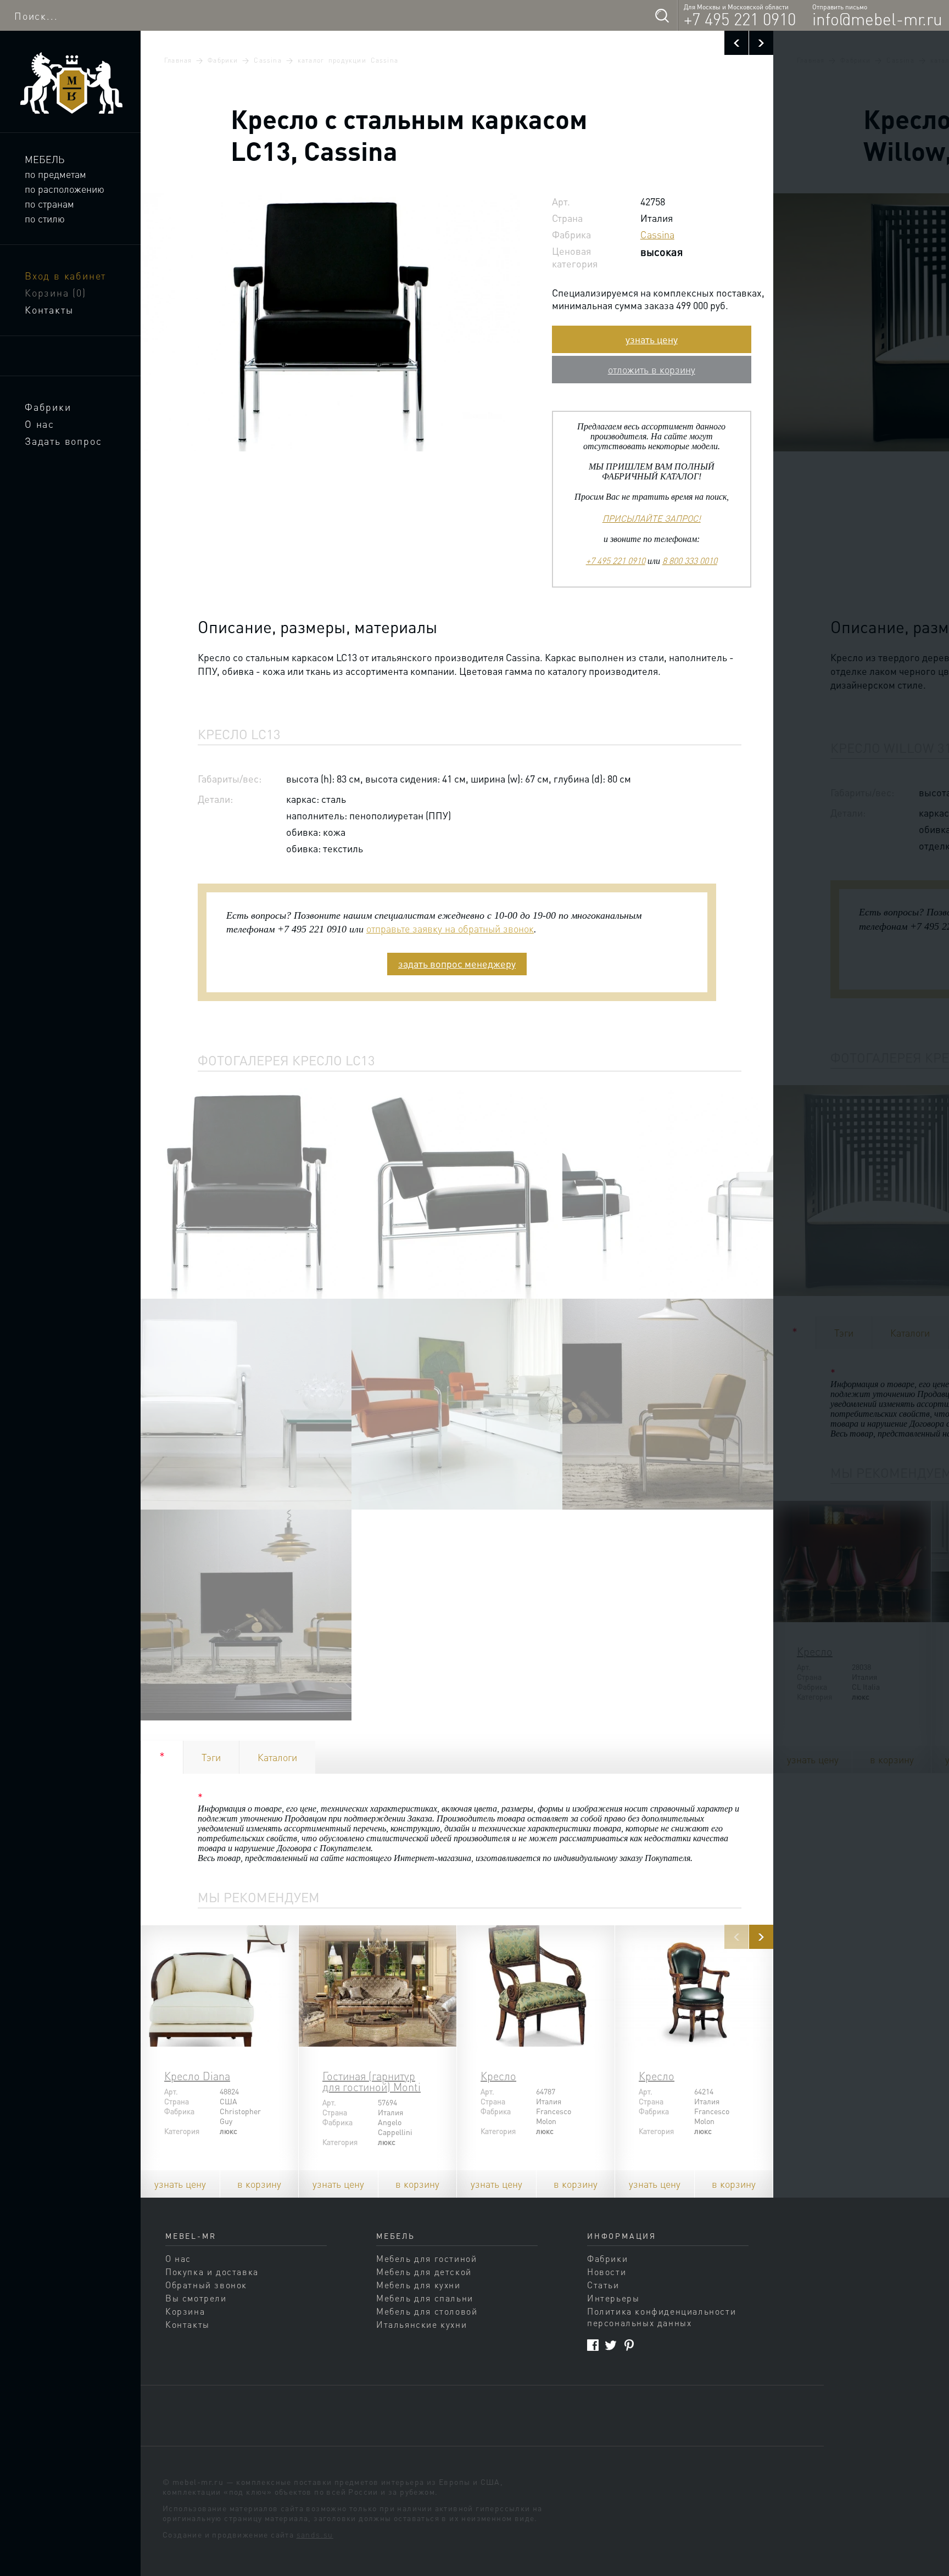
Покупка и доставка (212, 2272)
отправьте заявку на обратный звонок (450, 928)
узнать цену (652, 339)
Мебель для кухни (418, 2285)
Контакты (49, 309)
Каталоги (277, 1757)
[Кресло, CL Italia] (852, 1561)
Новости (607, 2272)
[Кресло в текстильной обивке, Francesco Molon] (536, 1986)
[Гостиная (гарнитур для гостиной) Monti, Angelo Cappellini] (378, 1986)
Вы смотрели (196, 2298)
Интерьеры (613, 2298)
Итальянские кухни (422, 2324)
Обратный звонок (206, 2285)
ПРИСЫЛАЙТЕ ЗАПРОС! (652, 518)
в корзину (259, 2184)
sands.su (315, 2534)
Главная (178, 60)
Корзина (55, 292)
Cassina (267, 60)
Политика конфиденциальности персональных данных (661, 2317)
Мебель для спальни (425, 2298)
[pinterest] (629, 2345)
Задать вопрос (63, 441)
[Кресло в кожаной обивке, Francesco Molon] (694, 1986)
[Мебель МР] (70, 83)
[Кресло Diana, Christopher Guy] (219, 1986)
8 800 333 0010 (690, 560)
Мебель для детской (424, 2272)
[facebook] (593, 2345)
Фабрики (48, 407)
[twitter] (611, 2345)
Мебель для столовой (427, 2311)
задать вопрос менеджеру (457, 963)
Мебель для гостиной (426, 2258)
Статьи (603, 2285)
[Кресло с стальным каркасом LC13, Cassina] (246, 1193)
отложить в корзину (652, 369)
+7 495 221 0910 (740, 19)
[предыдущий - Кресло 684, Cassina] (736, 43)
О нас (40, 424)
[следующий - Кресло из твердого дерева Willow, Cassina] (761, 43)
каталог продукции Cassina (348, 60)
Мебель (44, 159)
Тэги (211, 1757)
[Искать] (662, 15)
